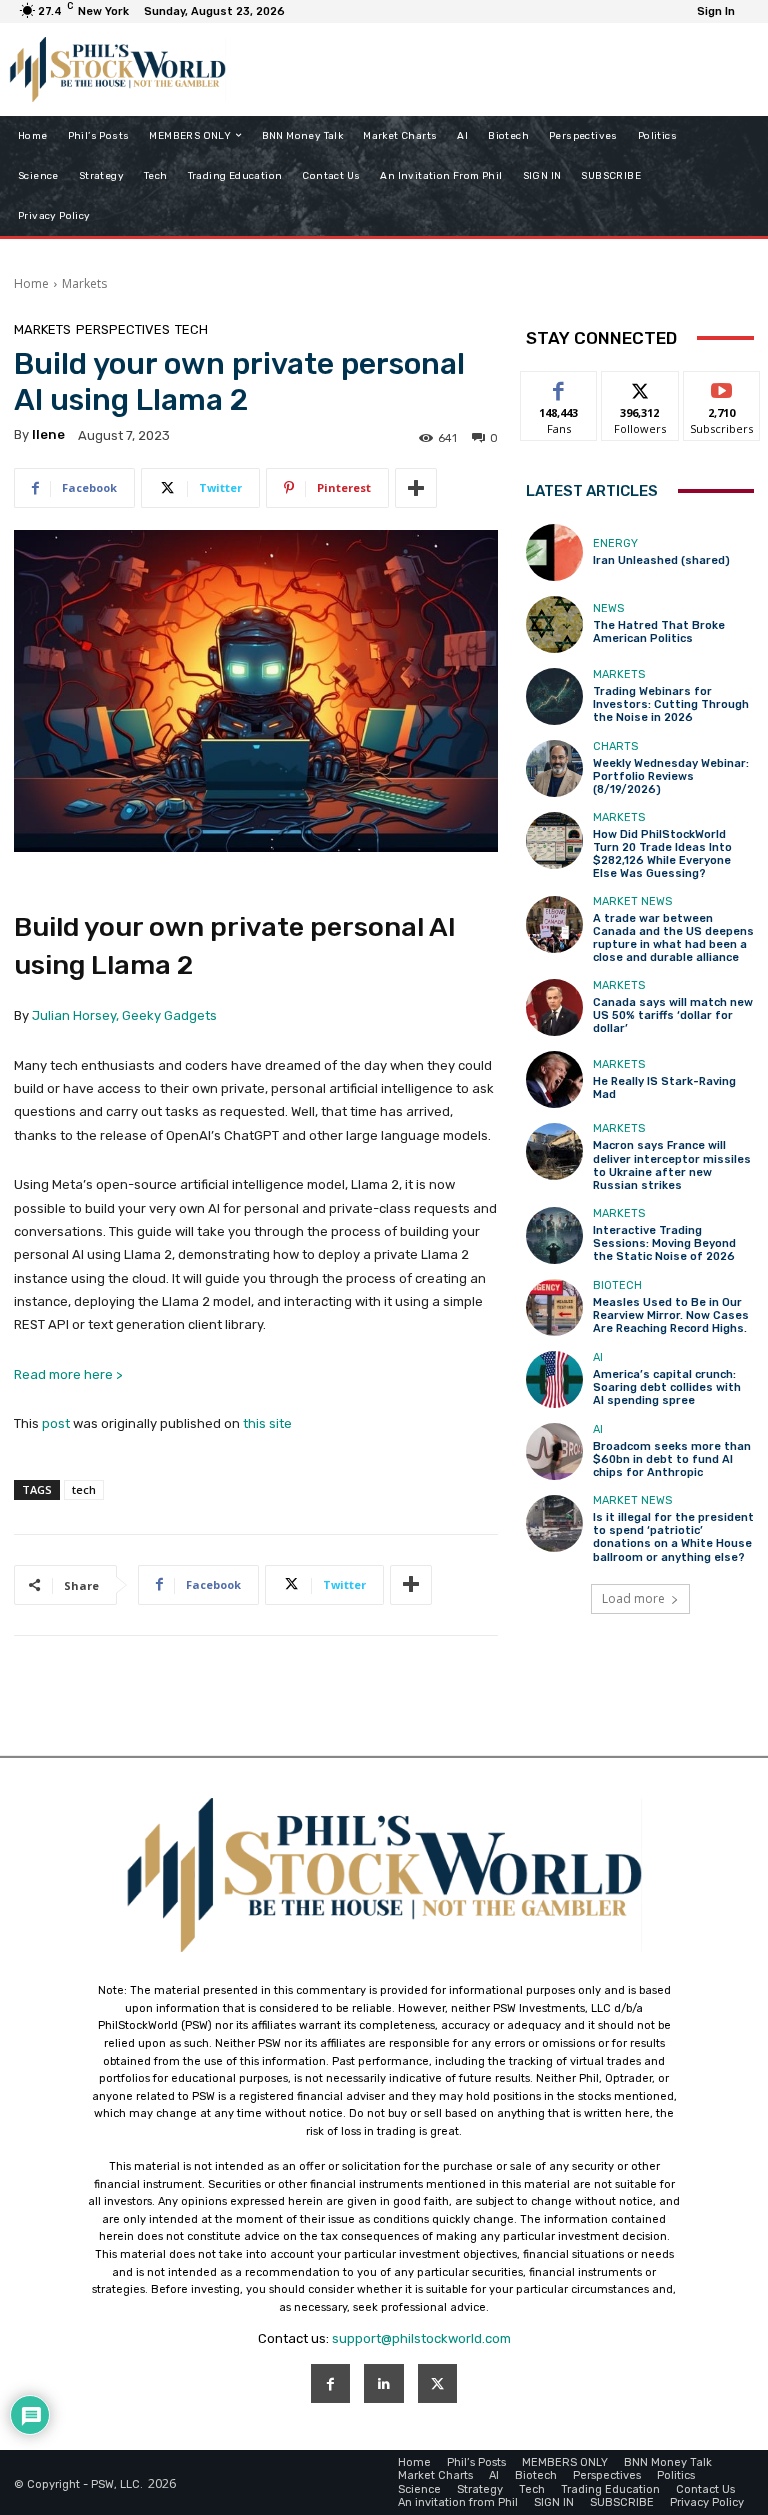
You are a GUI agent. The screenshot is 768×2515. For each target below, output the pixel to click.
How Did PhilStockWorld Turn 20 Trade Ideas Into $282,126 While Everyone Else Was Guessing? (662, 854)
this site (267, 1423)
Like (559, 386)
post (56, 1423)
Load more (633, 1598)
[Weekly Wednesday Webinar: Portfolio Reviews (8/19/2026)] (554, 768)
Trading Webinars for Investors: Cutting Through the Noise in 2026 (671, 704)
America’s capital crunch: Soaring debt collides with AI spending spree (667, 1387)
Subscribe (722, 386)
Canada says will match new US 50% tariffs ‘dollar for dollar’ (673, 1015)
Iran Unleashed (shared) (661, 560)
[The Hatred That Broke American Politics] (554, 624)
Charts (615, 746)
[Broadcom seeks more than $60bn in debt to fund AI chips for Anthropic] (554, 1451)
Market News (632, 901)
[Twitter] (437, 2383)
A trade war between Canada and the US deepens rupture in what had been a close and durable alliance (673, 938)
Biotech (617, 1285)
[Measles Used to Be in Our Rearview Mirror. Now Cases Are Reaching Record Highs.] (554, 1307)
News (608, 608)
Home (31, 283)
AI (598, 1357)
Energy (615, 543)
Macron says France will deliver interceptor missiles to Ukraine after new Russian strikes (672, 1165)
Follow (640, 386)
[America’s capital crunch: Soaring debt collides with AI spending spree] (554, 1379)
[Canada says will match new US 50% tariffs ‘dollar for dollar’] (554, 1007)
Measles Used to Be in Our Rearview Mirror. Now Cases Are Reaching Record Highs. (671, 1315)
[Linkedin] (383, 2383)
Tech (191, 329)
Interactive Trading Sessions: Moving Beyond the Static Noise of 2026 (664, 1243)
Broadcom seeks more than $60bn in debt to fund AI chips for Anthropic (672, 1459)
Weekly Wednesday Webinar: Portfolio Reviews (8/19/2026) (671, 776)
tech (84, 1489)
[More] (416, 488)
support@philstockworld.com (421, 2338)
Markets (84, 283)
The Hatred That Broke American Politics (659, 632)
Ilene (48, 434)
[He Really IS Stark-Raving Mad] (554, 1079)
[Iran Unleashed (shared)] (554, 552)
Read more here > (68, 1374)
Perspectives (123, 329)
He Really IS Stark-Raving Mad (664, 1088)
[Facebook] (330, 2383)
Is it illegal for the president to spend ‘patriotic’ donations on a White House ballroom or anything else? (673, 1537)
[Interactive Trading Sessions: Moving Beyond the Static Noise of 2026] (554, 1235)
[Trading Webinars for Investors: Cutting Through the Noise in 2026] (554, 696)
